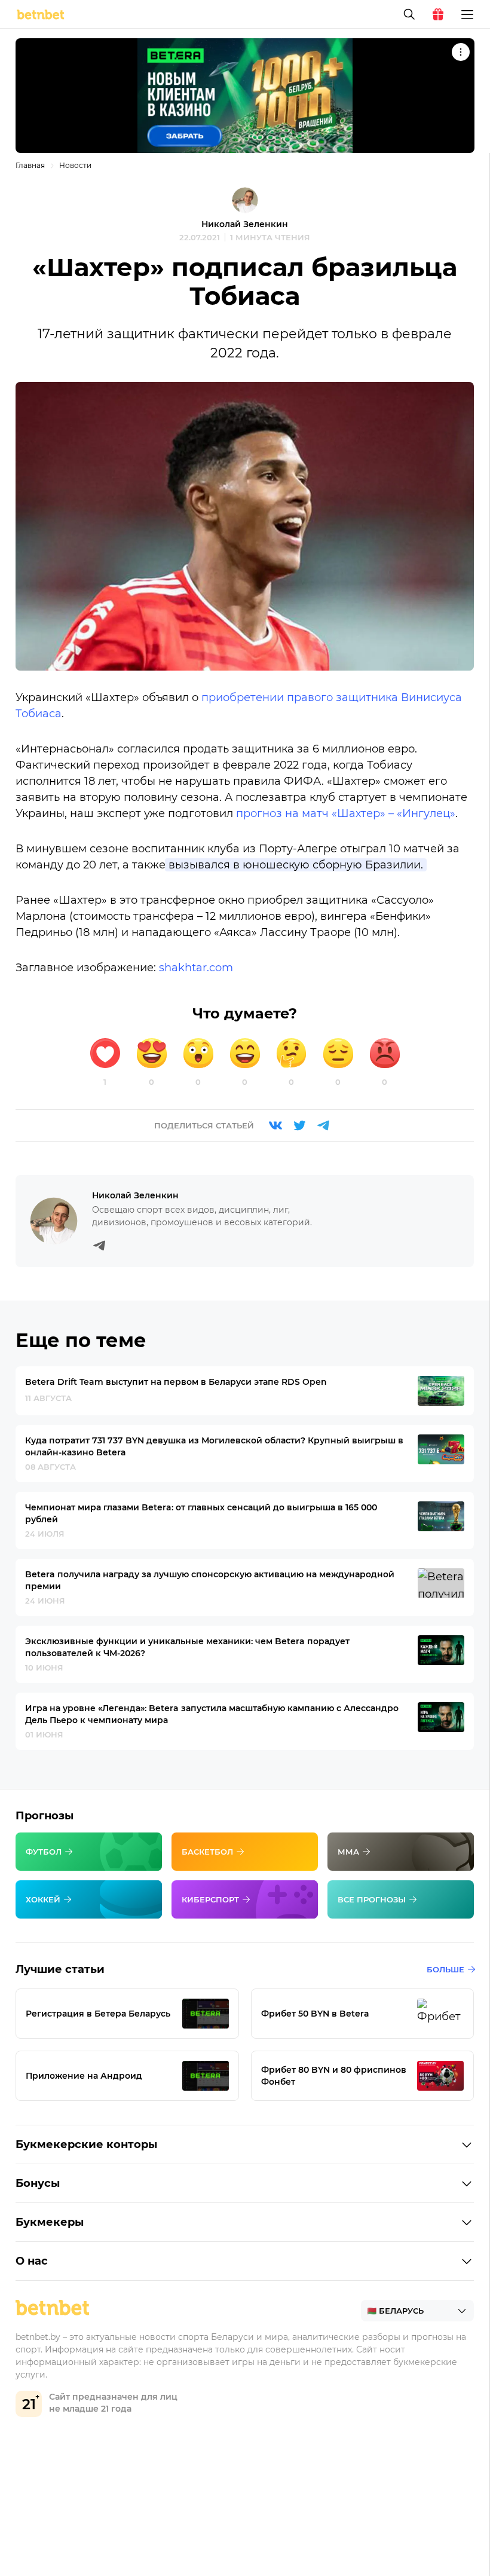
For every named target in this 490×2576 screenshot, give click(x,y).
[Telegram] (323, 1125)
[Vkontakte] (275, 1125)
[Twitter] (299, 1125)
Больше (445, 1969)
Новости (75, 165)
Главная (30, 165)
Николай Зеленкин (245, 224)
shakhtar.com (196, 968)
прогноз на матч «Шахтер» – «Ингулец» (346, 813)
